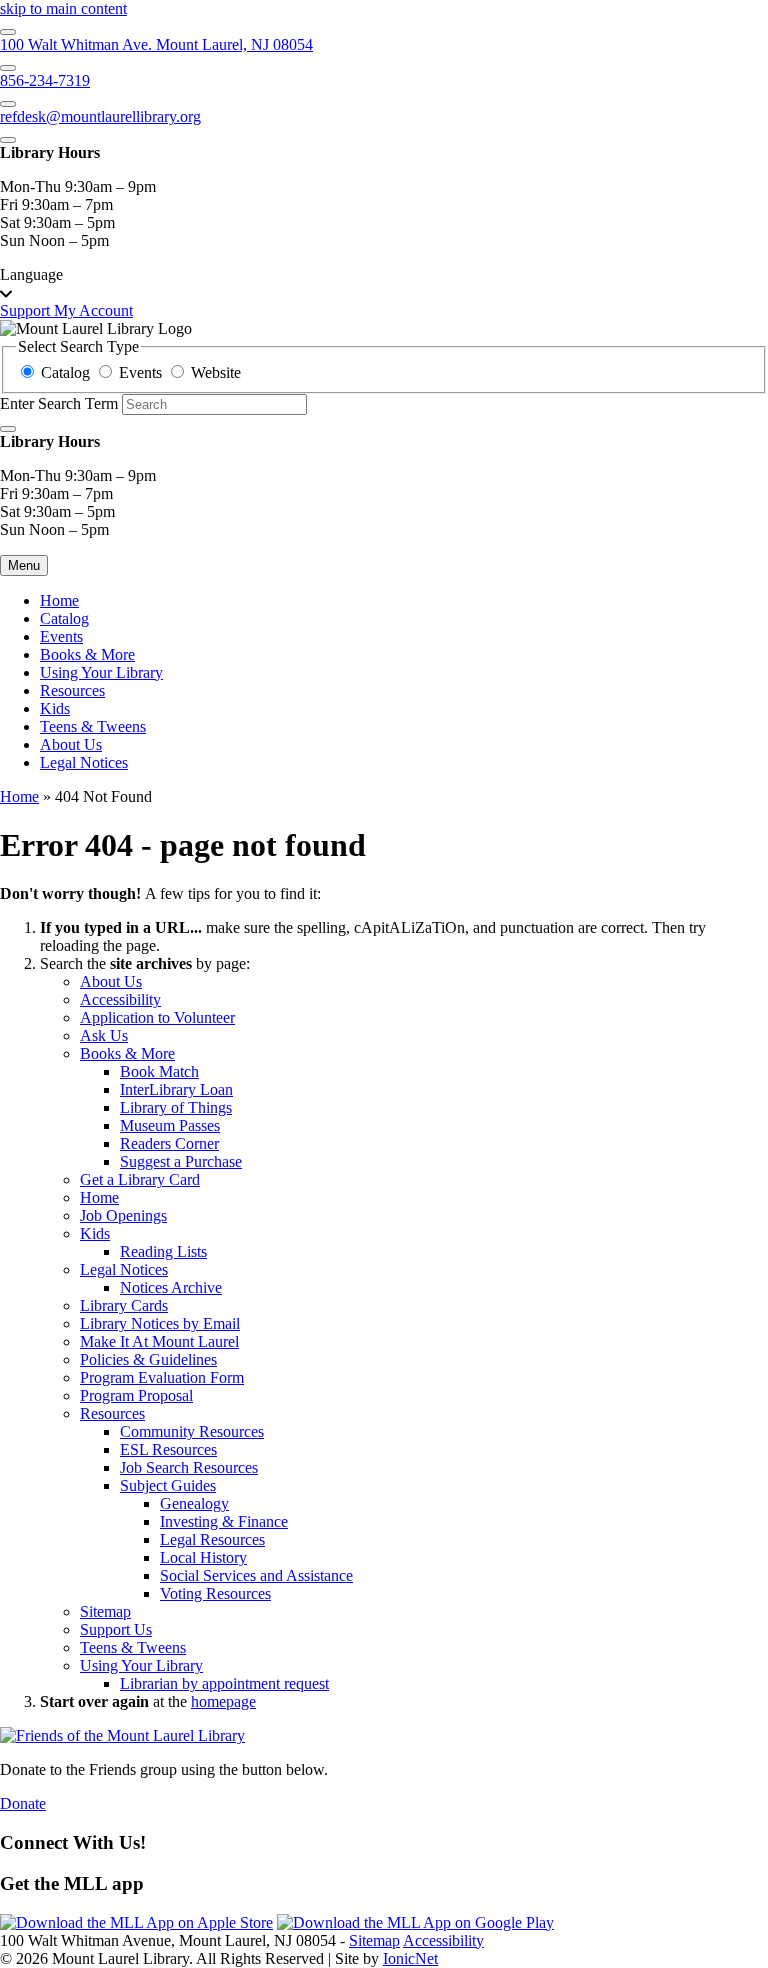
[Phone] (8, 68)
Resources (72, 690)
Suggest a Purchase (181, 1161)
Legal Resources (212, 1539)
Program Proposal (136, 1395)
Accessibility (120, 999)
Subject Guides (168, 1485)
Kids (55, 708)
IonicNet (410, 1958)
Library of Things (176, 1107)
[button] (384, 284)
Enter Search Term (59, 403)
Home (19, 796)
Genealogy (194, 1503)
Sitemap (105, 1611)
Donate (23, 1803)
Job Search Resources (189, 1467)
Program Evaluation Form (162, 1377)
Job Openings (123, 1215)
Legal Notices (84, 762)
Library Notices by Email (160, 1323)
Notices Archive (171, 1287)
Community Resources (192, 1431)
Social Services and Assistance (256, 1575)
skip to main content (63, 8)
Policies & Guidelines (148, 1359)
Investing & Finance (224, 1521)
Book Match (159, 1071)
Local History (203, 1557)
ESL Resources (168, 1449)
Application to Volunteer (157, 1017)
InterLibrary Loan (176, 1089)
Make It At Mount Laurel (159, 1341)
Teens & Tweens (93, 726)
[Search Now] (8, 429)
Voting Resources (215, 1593)
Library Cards (124, 1305)
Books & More (87, 654)
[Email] (8, 104)
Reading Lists (163, 1251)
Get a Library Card (140, 1179)
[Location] (8, 32)
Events (61, 636)
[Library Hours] (8, 140)
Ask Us (104, 1035)
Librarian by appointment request (224, 1683)
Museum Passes (170, 1125)
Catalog (64, 618)
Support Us (116, 1629)
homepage (223, 1701)
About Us (71, 744)
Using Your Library (101, 672)
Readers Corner (169, 1143)
